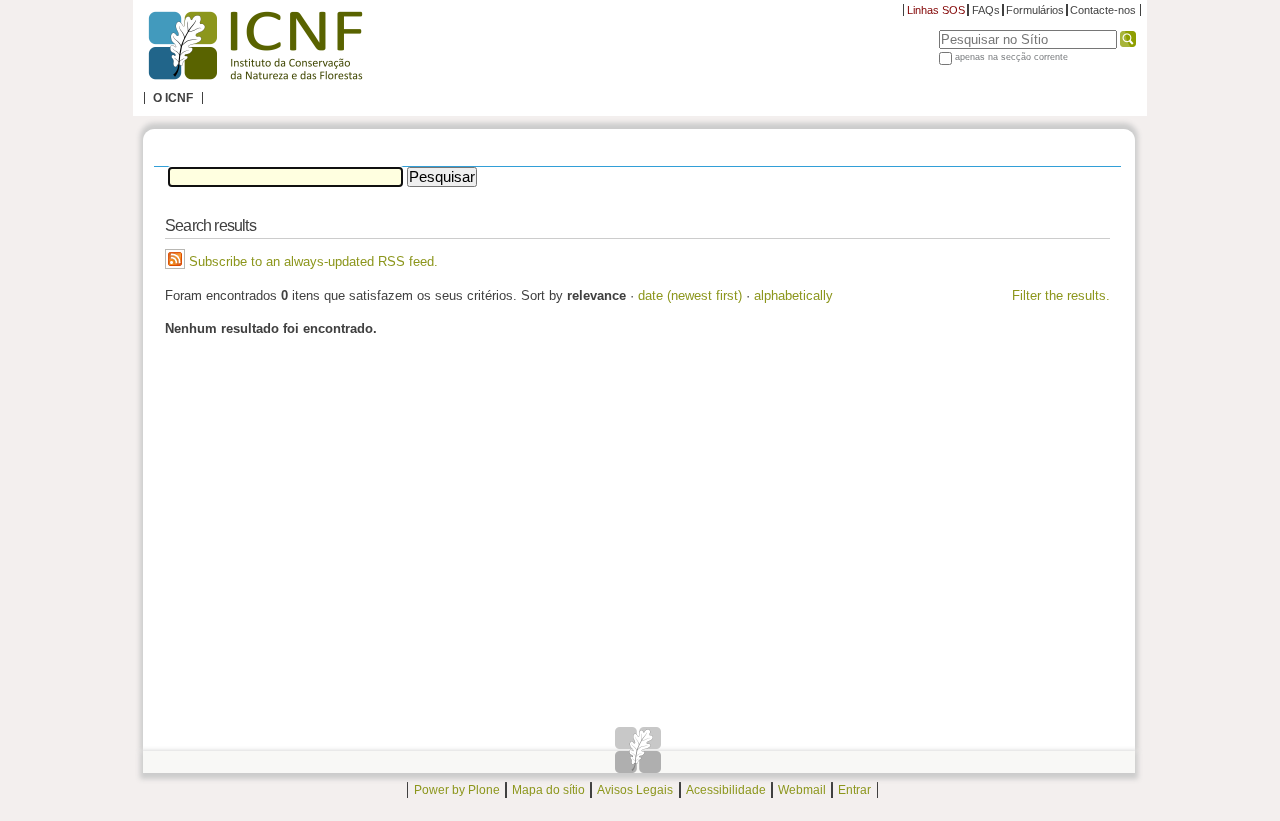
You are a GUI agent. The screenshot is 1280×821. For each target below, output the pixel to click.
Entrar (854, 790)
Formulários (1035, 10)
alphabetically (793, 295)
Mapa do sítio (548, 790)
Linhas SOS (936, 10)
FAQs (986, 10)
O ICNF (173, 98)
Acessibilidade (726, 790)
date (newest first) (690, 295)
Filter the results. (1061, 295)
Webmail (802, 790)
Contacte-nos (1103, 10)
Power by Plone (457, 790)
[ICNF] (255, 46)
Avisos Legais (635, 790)
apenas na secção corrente (1011, 57)
